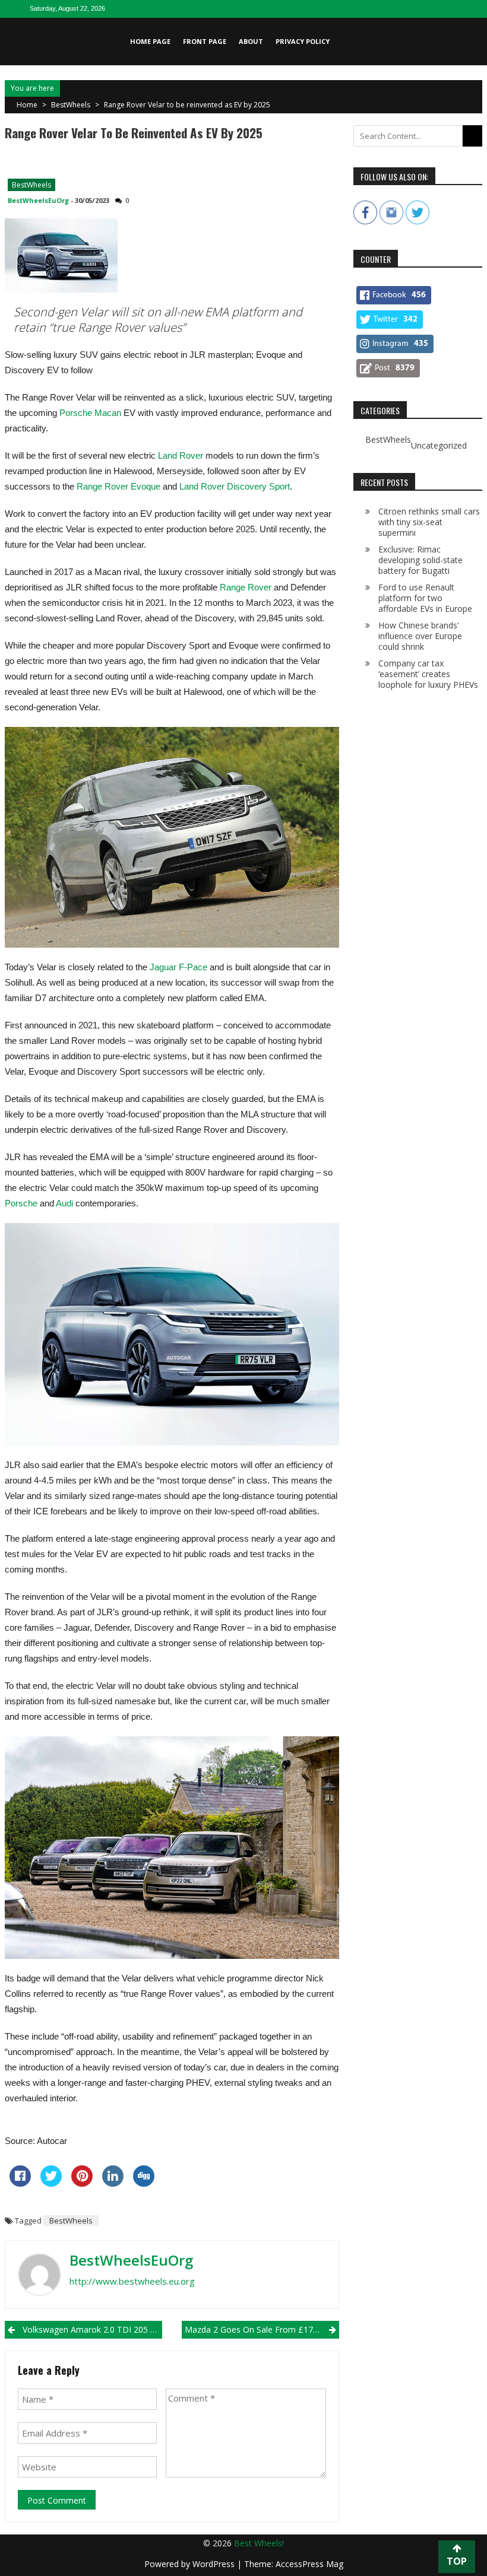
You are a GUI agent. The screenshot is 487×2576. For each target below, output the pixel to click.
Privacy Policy (303, 41)
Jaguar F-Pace (178, 967)
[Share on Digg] (144, 2183)
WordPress (215, 2564)
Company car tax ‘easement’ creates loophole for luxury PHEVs (428, 674)
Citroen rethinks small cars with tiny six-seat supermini (429, 522)
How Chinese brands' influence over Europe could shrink (420, 636)
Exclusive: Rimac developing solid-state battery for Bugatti (420, 560)
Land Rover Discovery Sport (235, 486)
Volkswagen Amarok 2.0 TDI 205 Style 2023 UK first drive (92, 2329)
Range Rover (246, 587)
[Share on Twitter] (51, 2183)
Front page (205, 41)
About (251, 41)
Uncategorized (439, 446)
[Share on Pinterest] (82, 2183)
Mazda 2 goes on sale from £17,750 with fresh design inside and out (262, 2329)
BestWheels (71, 105)
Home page (150, 41)
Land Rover (181, 455)
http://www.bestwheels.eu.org (132, 2281)
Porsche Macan (90, 413)
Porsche (21, 1203)
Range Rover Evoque (118, 486)
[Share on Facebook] (20, 2183)
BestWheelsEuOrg (38, 200)
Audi (64, 1203)
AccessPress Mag (309, 2564)
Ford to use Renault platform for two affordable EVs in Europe (425, 598)
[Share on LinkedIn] (113, 2183)
